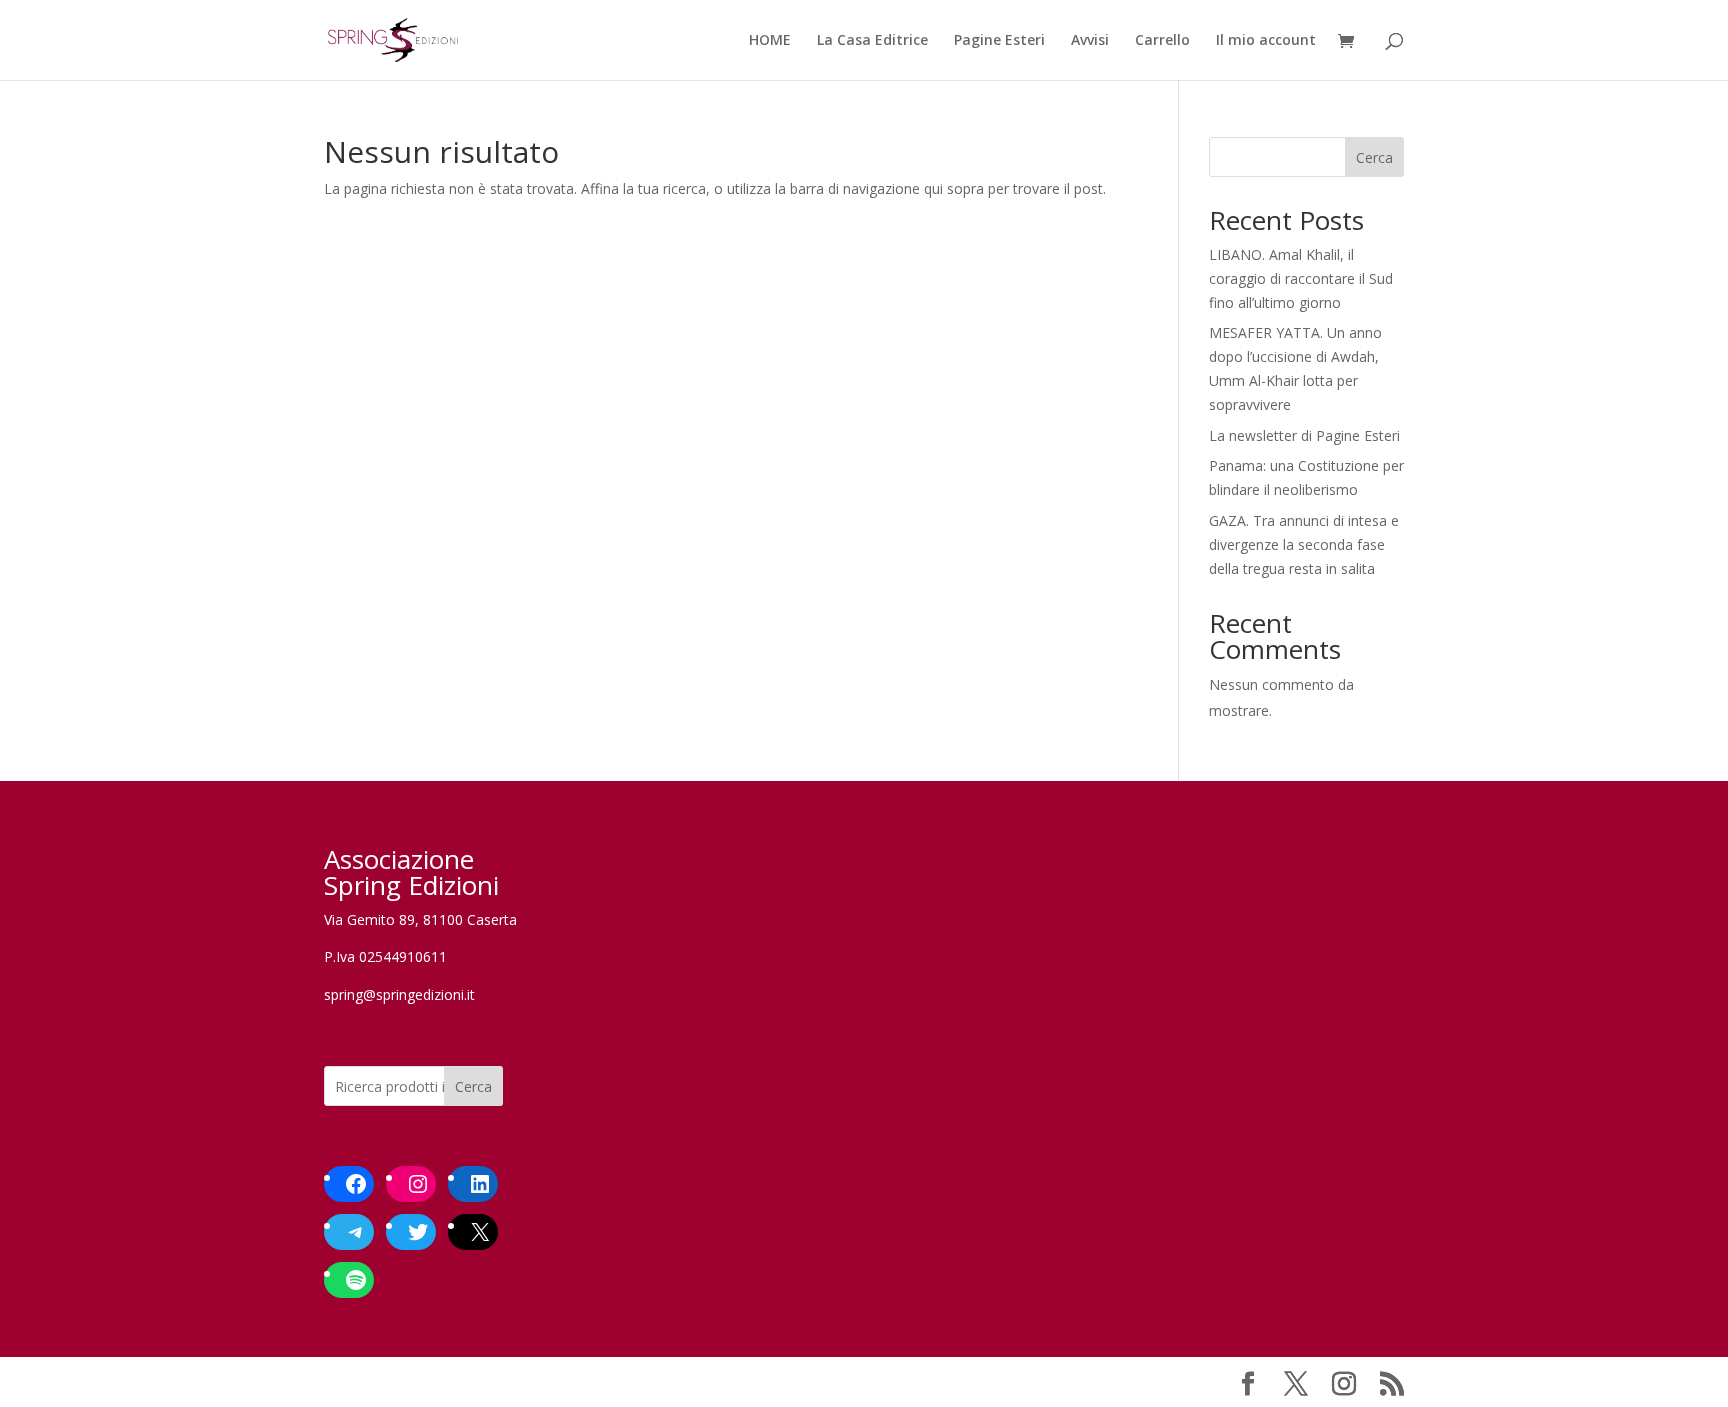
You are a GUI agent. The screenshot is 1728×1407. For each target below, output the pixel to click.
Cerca (1374, 157)
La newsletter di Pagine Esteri (1304, 435)
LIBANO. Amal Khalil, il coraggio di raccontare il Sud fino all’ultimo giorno (1301, 278)
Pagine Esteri (999, 41)
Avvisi (1090, 41)
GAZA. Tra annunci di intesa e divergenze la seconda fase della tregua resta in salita (1304, 544)
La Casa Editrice (872, 41)
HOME (770, 41)
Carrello (1162, 41)
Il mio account (1266, 41)
